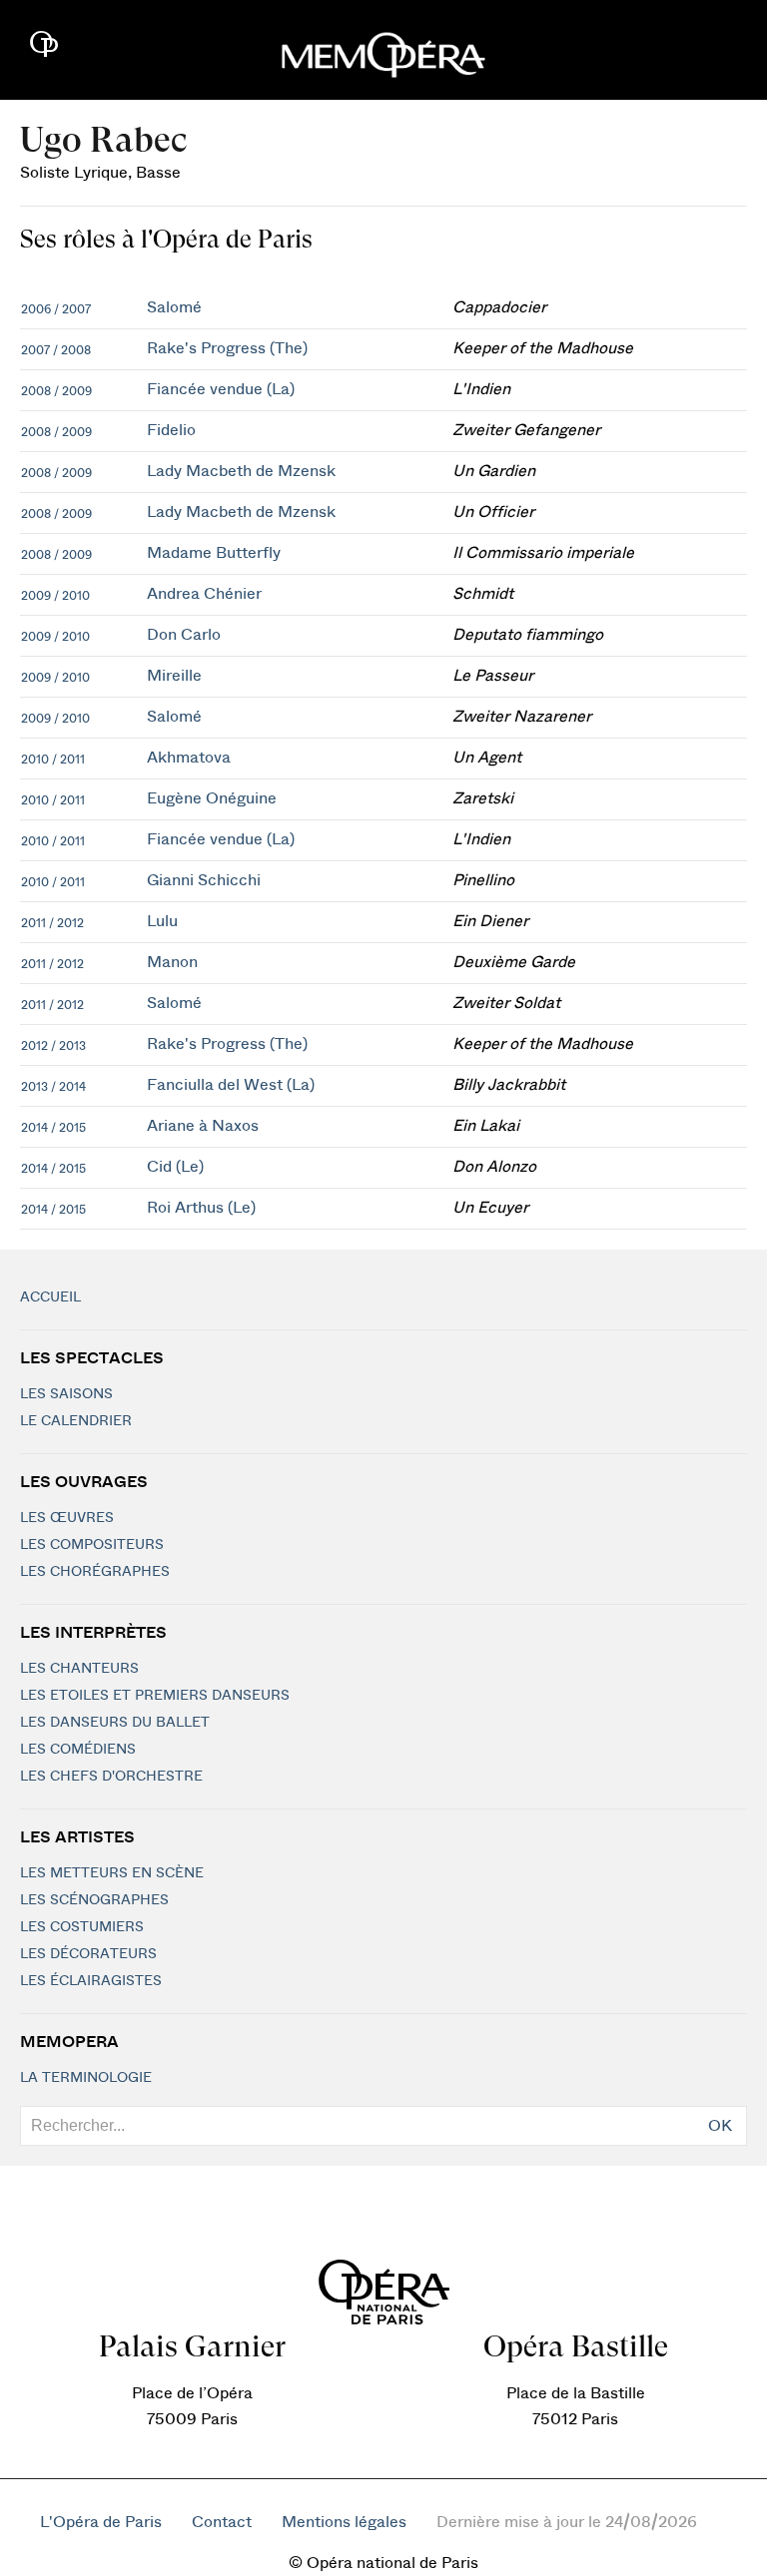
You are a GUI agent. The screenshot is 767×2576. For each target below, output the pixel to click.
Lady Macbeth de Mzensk (241, 471)
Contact (222, 2522)
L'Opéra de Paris (101, 2522)
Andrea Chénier (204, 594)
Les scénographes (94, 1900)
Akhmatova (189, 758)
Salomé (174, 307)
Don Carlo (184, 635)
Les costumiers (82, 1927)
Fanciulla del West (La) (231, 1085)
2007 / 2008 (56, 350)
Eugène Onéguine (212, 798)
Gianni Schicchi (204, 880)
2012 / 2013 (53, 1046)
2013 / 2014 (53, 1087)
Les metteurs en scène (112, 1873)
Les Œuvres (67, 1518)
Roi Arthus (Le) (201, 1208)
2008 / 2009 (56, 391)
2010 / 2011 (53, 760)
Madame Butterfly (214, 553)
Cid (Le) (175, 1167)
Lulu (162, 921)
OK (720, 2126)
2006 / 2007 (56, 309)
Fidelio (171, 430)
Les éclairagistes (91, 1981)
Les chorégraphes (95, 1572)
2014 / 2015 (53, 1128)
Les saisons (66, 1394)
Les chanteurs (79, 1669)
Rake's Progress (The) (227, 348)
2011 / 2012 (52, 923)
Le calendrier (76, 1421)
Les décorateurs (88, 1954)
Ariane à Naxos (203, 1126)
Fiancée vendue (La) (221, 389)
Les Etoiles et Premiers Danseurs (155, 1696)
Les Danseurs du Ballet (115, 1723)
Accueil (50, 1297)
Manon (172, 962)
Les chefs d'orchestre (111, 1777)
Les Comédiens (78, 1750)
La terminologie (86, 2078)
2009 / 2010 (55, 596)
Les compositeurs (92, 1545)
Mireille (174, 676)
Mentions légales (344, 2522)
